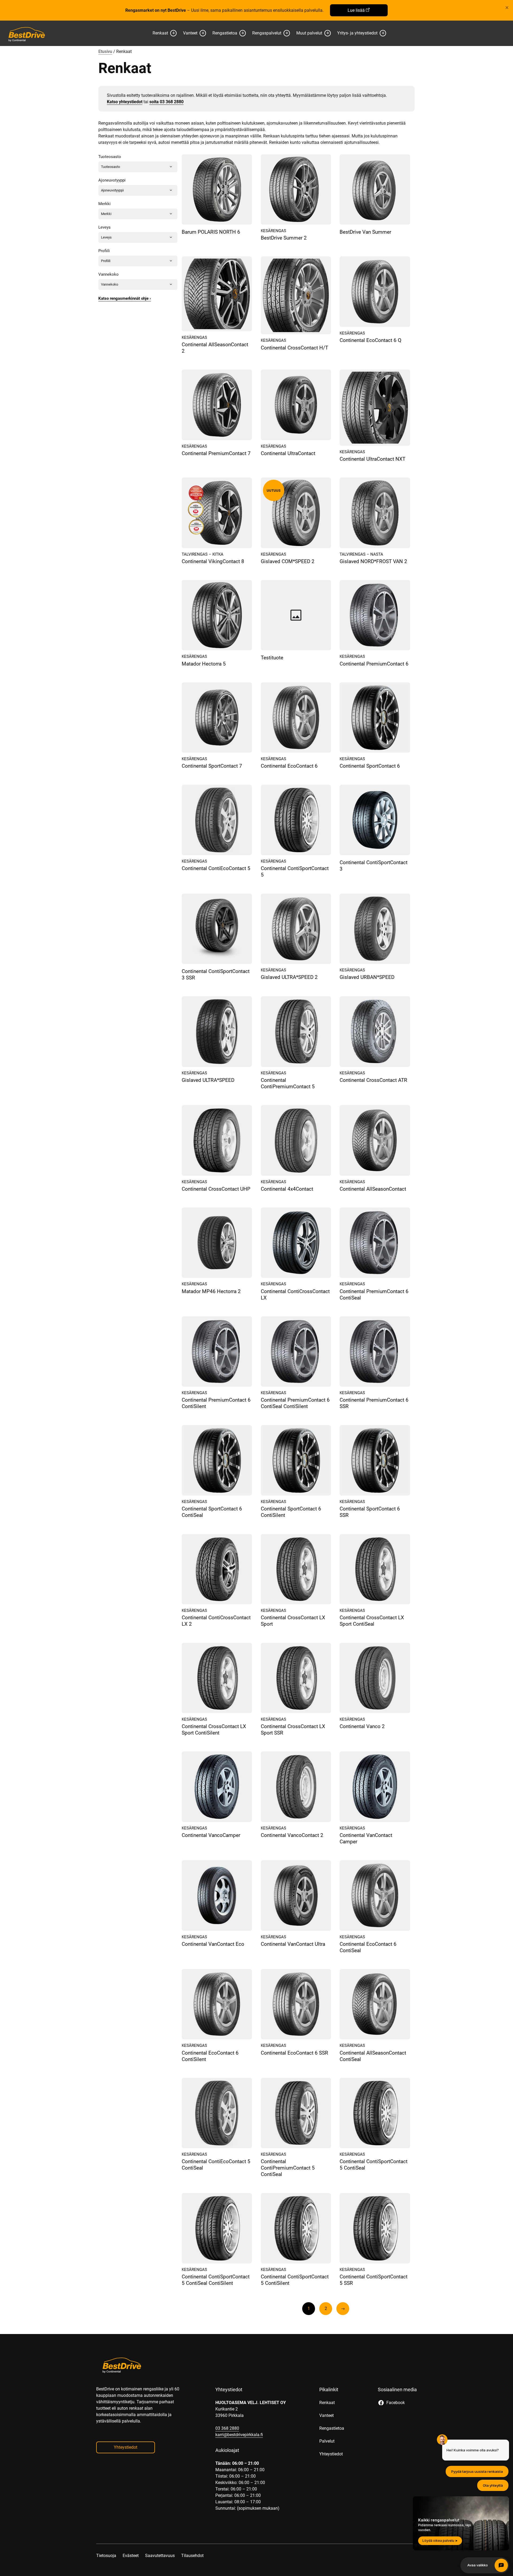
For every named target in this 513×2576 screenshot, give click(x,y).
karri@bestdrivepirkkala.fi (239, 2435)
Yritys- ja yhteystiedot (357, 33)
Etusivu (105, 51)
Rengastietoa (225, 33)
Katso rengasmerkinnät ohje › (125, 298)
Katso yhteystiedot (125, 102)
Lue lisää (356, 10)
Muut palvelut (309, 33)
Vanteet (190, 33)
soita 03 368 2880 (166, 102)
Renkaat (160, 33)
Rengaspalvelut (267, 33)
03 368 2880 (227, 2428)
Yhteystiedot (126, 2447)
